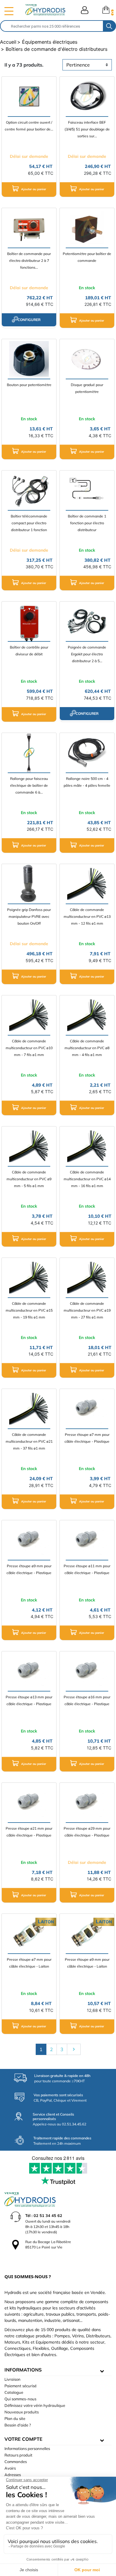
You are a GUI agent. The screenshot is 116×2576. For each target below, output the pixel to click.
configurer (29, 320)
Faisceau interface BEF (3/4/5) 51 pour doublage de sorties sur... (87, 129)
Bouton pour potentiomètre (29, 385)
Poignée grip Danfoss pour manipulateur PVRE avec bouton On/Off (29, 916)
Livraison (12, 2379)
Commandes (16, 2462)
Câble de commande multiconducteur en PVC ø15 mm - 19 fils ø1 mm (29, 1310)
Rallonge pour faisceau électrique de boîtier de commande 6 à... (29, 785)
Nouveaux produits (22, 2412)
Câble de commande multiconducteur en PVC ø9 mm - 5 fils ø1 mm (29, 1179)
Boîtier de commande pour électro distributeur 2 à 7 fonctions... (29, 261)
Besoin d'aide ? (18, 2425)
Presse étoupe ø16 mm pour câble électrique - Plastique (87, 1700)
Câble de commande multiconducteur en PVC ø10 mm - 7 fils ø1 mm (29, 1048)
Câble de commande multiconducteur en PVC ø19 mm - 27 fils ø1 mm (87, 1310)
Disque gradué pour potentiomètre (87, 388)
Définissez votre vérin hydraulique (35, 2405)
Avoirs (10, 2468)
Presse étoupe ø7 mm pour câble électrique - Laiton (29, 1963)
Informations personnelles (27, 2448)
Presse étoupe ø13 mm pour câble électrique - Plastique (29, 1700)
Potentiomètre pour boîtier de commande (87, 257)
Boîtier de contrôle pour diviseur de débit (29, 651)
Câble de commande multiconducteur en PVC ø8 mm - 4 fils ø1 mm (87, 1048)
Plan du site (15, 2418)
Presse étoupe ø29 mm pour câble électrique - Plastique (87, 1832)
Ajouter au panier (33, 189)
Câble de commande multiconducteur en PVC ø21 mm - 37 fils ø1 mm (29, 1441)
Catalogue (14, 2392)
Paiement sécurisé (21, 2386)
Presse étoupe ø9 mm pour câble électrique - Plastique (29, 1569)
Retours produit (18, 2455)
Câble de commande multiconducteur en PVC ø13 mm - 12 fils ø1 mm (87, 916)
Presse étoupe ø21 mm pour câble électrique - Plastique (29, 1832)
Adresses (13, 2475)
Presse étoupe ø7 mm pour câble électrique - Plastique (87, 1438)
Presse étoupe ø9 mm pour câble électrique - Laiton (87, 1963)
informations (23, 2370)
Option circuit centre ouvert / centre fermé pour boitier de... (29, 126)
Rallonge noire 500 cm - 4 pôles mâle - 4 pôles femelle (87, 782)
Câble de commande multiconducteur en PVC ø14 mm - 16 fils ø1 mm (87, 1179)
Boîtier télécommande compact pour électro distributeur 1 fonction (29, 523)
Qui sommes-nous (20, 2399)
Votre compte (23, 2439)
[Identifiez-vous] (85, 10)
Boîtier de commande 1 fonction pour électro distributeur (87, 523)
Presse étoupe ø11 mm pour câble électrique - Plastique (87, 1569)
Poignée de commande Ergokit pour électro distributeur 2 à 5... (87, 654)
